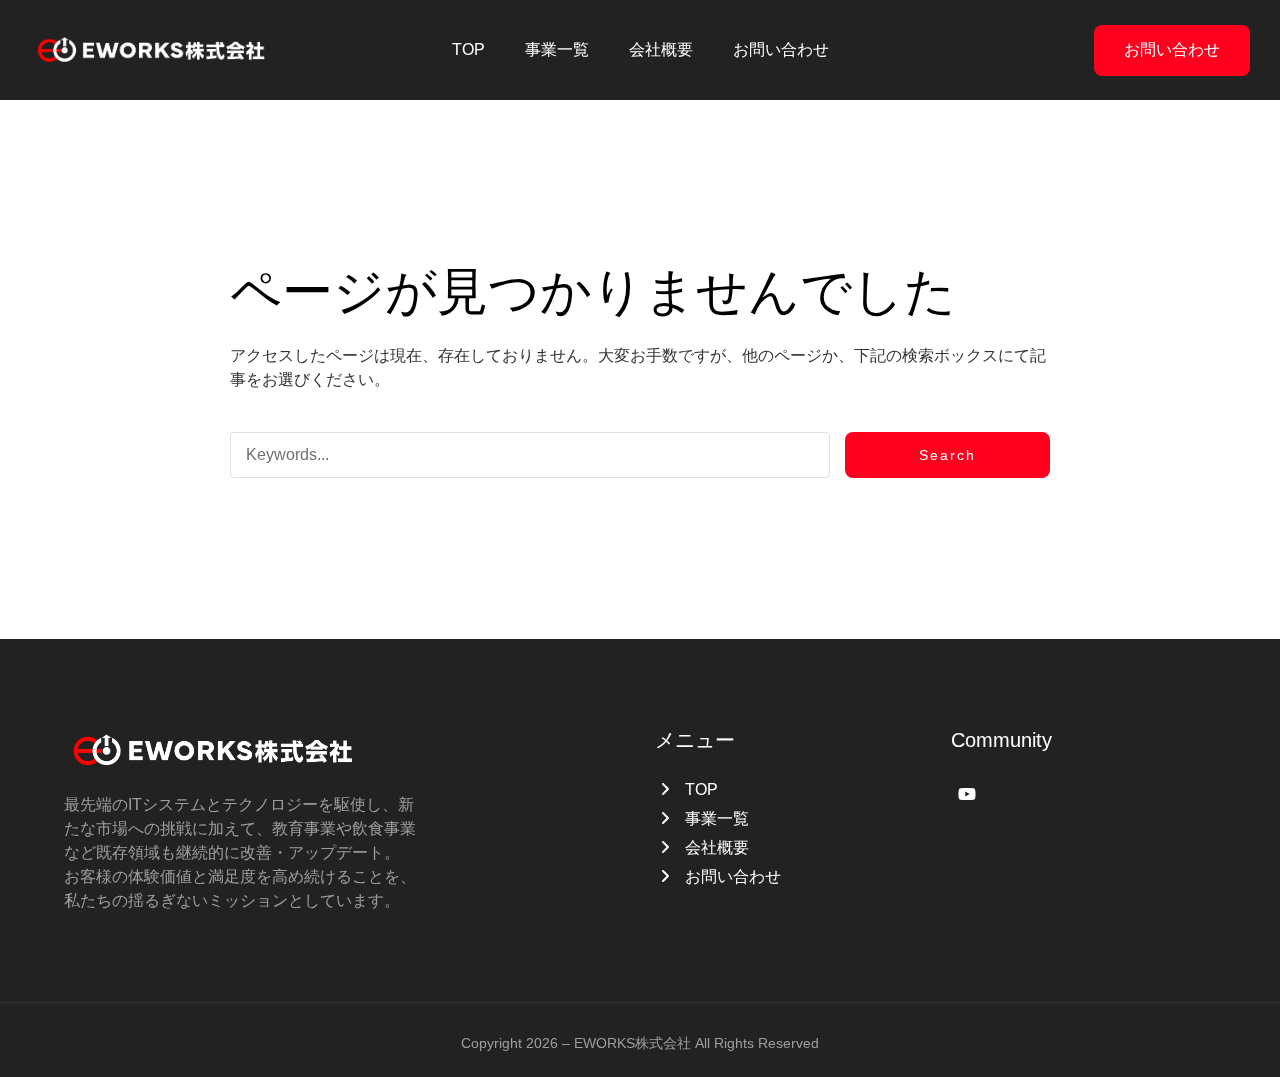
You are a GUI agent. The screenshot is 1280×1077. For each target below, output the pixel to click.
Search (947, 455)
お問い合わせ (1172, 49)
